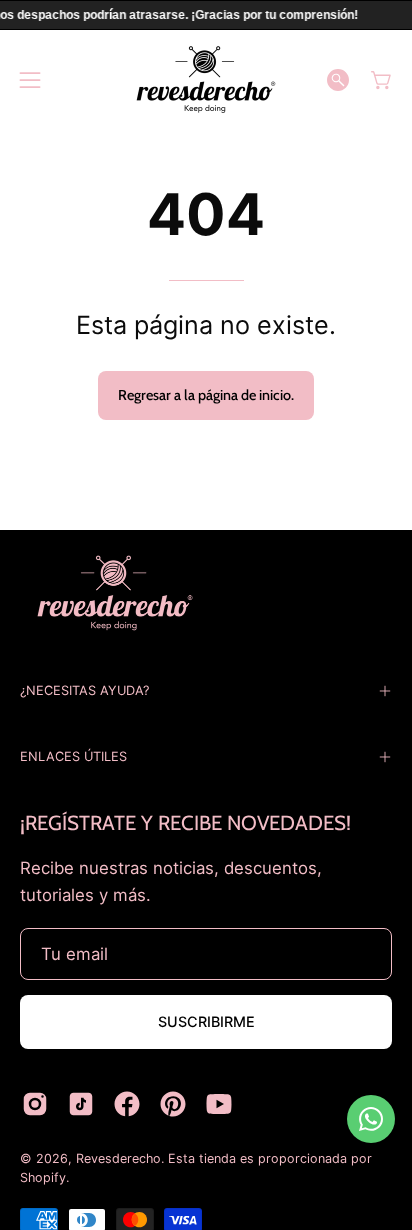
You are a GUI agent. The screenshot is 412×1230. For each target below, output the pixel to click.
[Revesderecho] (206, 79)
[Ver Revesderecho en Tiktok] (81, 1104)
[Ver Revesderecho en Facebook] (127, 1104)
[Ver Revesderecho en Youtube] (219, 1104)
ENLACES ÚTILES (73, 756)
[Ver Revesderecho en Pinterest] (173, 1104)
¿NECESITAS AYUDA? (84, 690)
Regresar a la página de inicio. (206, 395)
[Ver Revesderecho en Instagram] (35, 1104)
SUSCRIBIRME (206, 1021)
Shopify (43, 1177)
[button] (338, 80)
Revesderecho (118, 1158)
